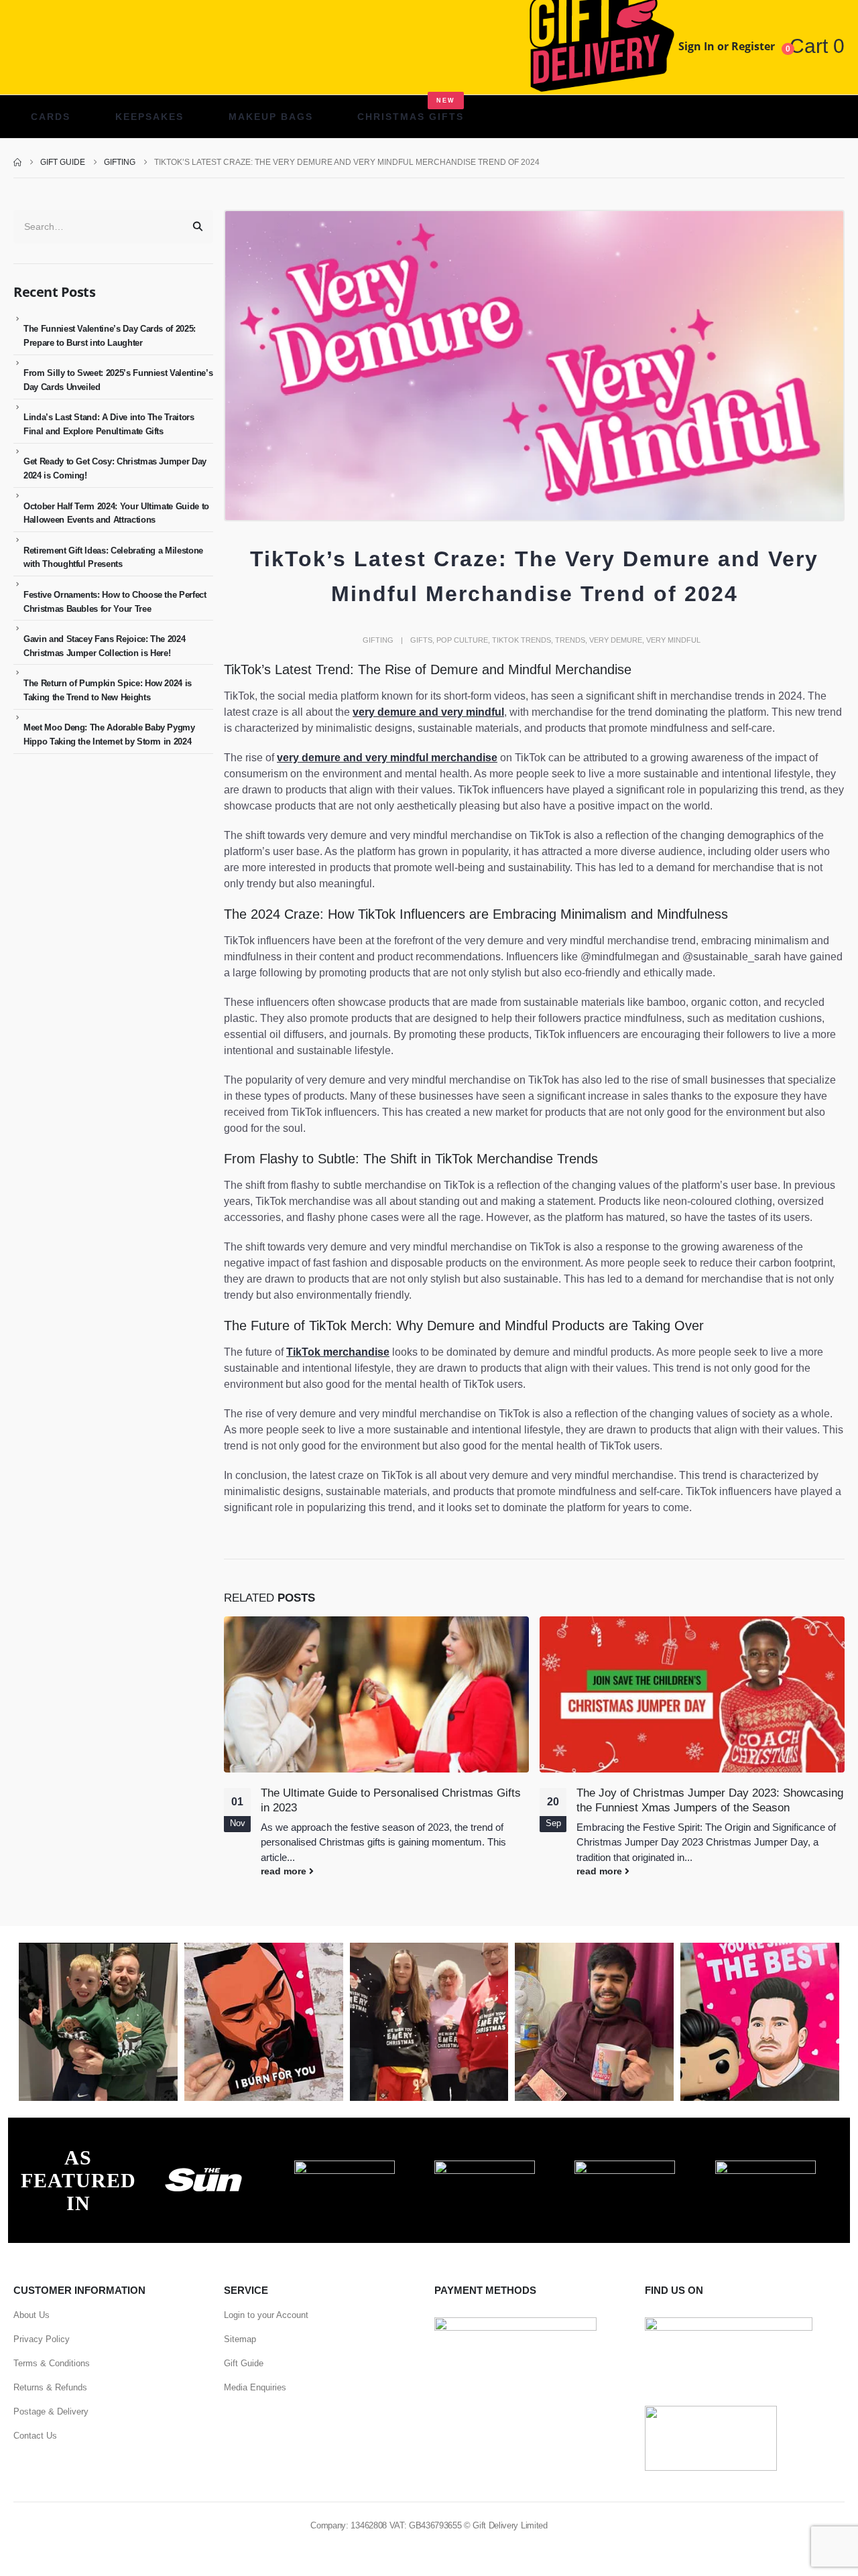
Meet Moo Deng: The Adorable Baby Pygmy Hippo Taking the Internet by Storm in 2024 (109, 734)
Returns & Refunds (50, 2387)
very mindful (673, 640)
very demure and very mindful (428, 712)
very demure (616, 640)
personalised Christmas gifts (323, 1842)
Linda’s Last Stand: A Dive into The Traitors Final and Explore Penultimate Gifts (109, 424)
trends (570, 640)
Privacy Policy (42, 2339)
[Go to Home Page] (17, 162)
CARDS (51, 117)
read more (285, 1871)
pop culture (462, 640)
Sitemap (240, 2339)
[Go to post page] (376, 1695)
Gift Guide (244, 2363)
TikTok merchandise (338, 1352)
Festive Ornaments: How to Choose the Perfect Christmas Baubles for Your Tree (115, 602)
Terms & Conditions (52, 2363)
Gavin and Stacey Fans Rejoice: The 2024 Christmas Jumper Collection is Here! (104, 646)
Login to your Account (266, 2315)
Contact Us (35, 2436)
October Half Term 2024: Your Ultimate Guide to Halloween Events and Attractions (116, 513)
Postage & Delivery (51, 2411)
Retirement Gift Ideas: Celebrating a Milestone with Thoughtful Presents (113, 558)
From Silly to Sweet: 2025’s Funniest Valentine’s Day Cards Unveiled (118, 380)
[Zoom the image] (204, 2168)
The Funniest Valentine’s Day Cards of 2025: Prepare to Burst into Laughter (110, 336)
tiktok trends (522, 640)
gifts (421, 640)
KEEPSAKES (149, 117)
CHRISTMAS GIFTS (411, 110)
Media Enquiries (255, 2387)
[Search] (198, 227)
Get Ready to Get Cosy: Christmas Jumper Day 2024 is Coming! (115, 468)
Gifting (378, 640)
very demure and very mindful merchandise (387, 758)
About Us (32, 2315)
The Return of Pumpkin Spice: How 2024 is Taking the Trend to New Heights (108, 690)
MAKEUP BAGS (271, 117)
